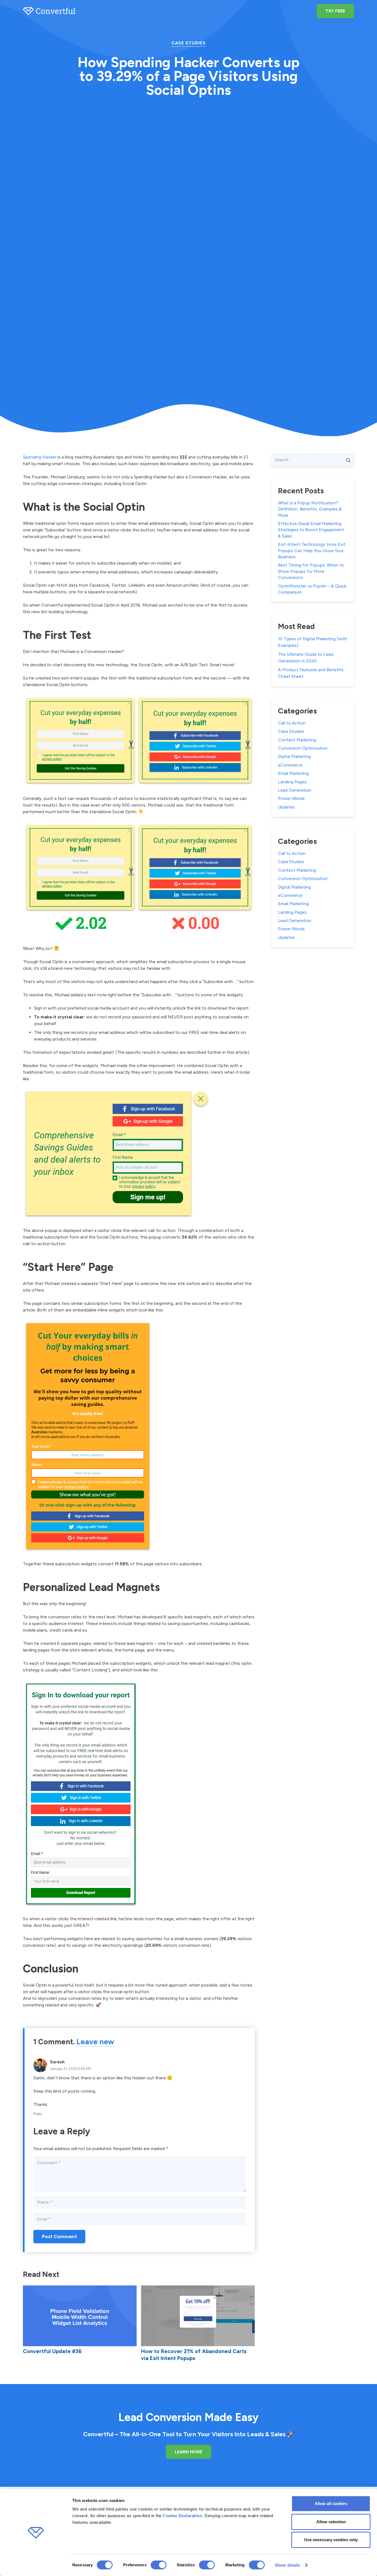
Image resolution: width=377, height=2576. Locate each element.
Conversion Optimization (303, 748)
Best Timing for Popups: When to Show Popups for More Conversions (311, 571)
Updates (286, 807)
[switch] (159, 2565)
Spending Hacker (40, 457)
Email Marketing (293, 773)
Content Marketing (297, 740)
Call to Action (292, 723)
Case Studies (189, 43)
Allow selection (331, 2522)
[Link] (49, 11)
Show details (287, 2565)
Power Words (291, 798)
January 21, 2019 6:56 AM (70, 2069)
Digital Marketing (294, 756)
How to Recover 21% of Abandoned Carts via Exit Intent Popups (194, 2355)
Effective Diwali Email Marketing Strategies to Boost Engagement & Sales (311, 530)
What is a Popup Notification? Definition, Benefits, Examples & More (310, 509)
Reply (38, 2114)
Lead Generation (295, 790)
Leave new (95, 2042)
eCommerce (290, 765)
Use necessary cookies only (331, 2540)
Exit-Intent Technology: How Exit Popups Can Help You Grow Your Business (312, 551)
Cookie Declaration (182, 2516)
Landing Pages (292, 782)
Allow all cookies (331, 2503)
